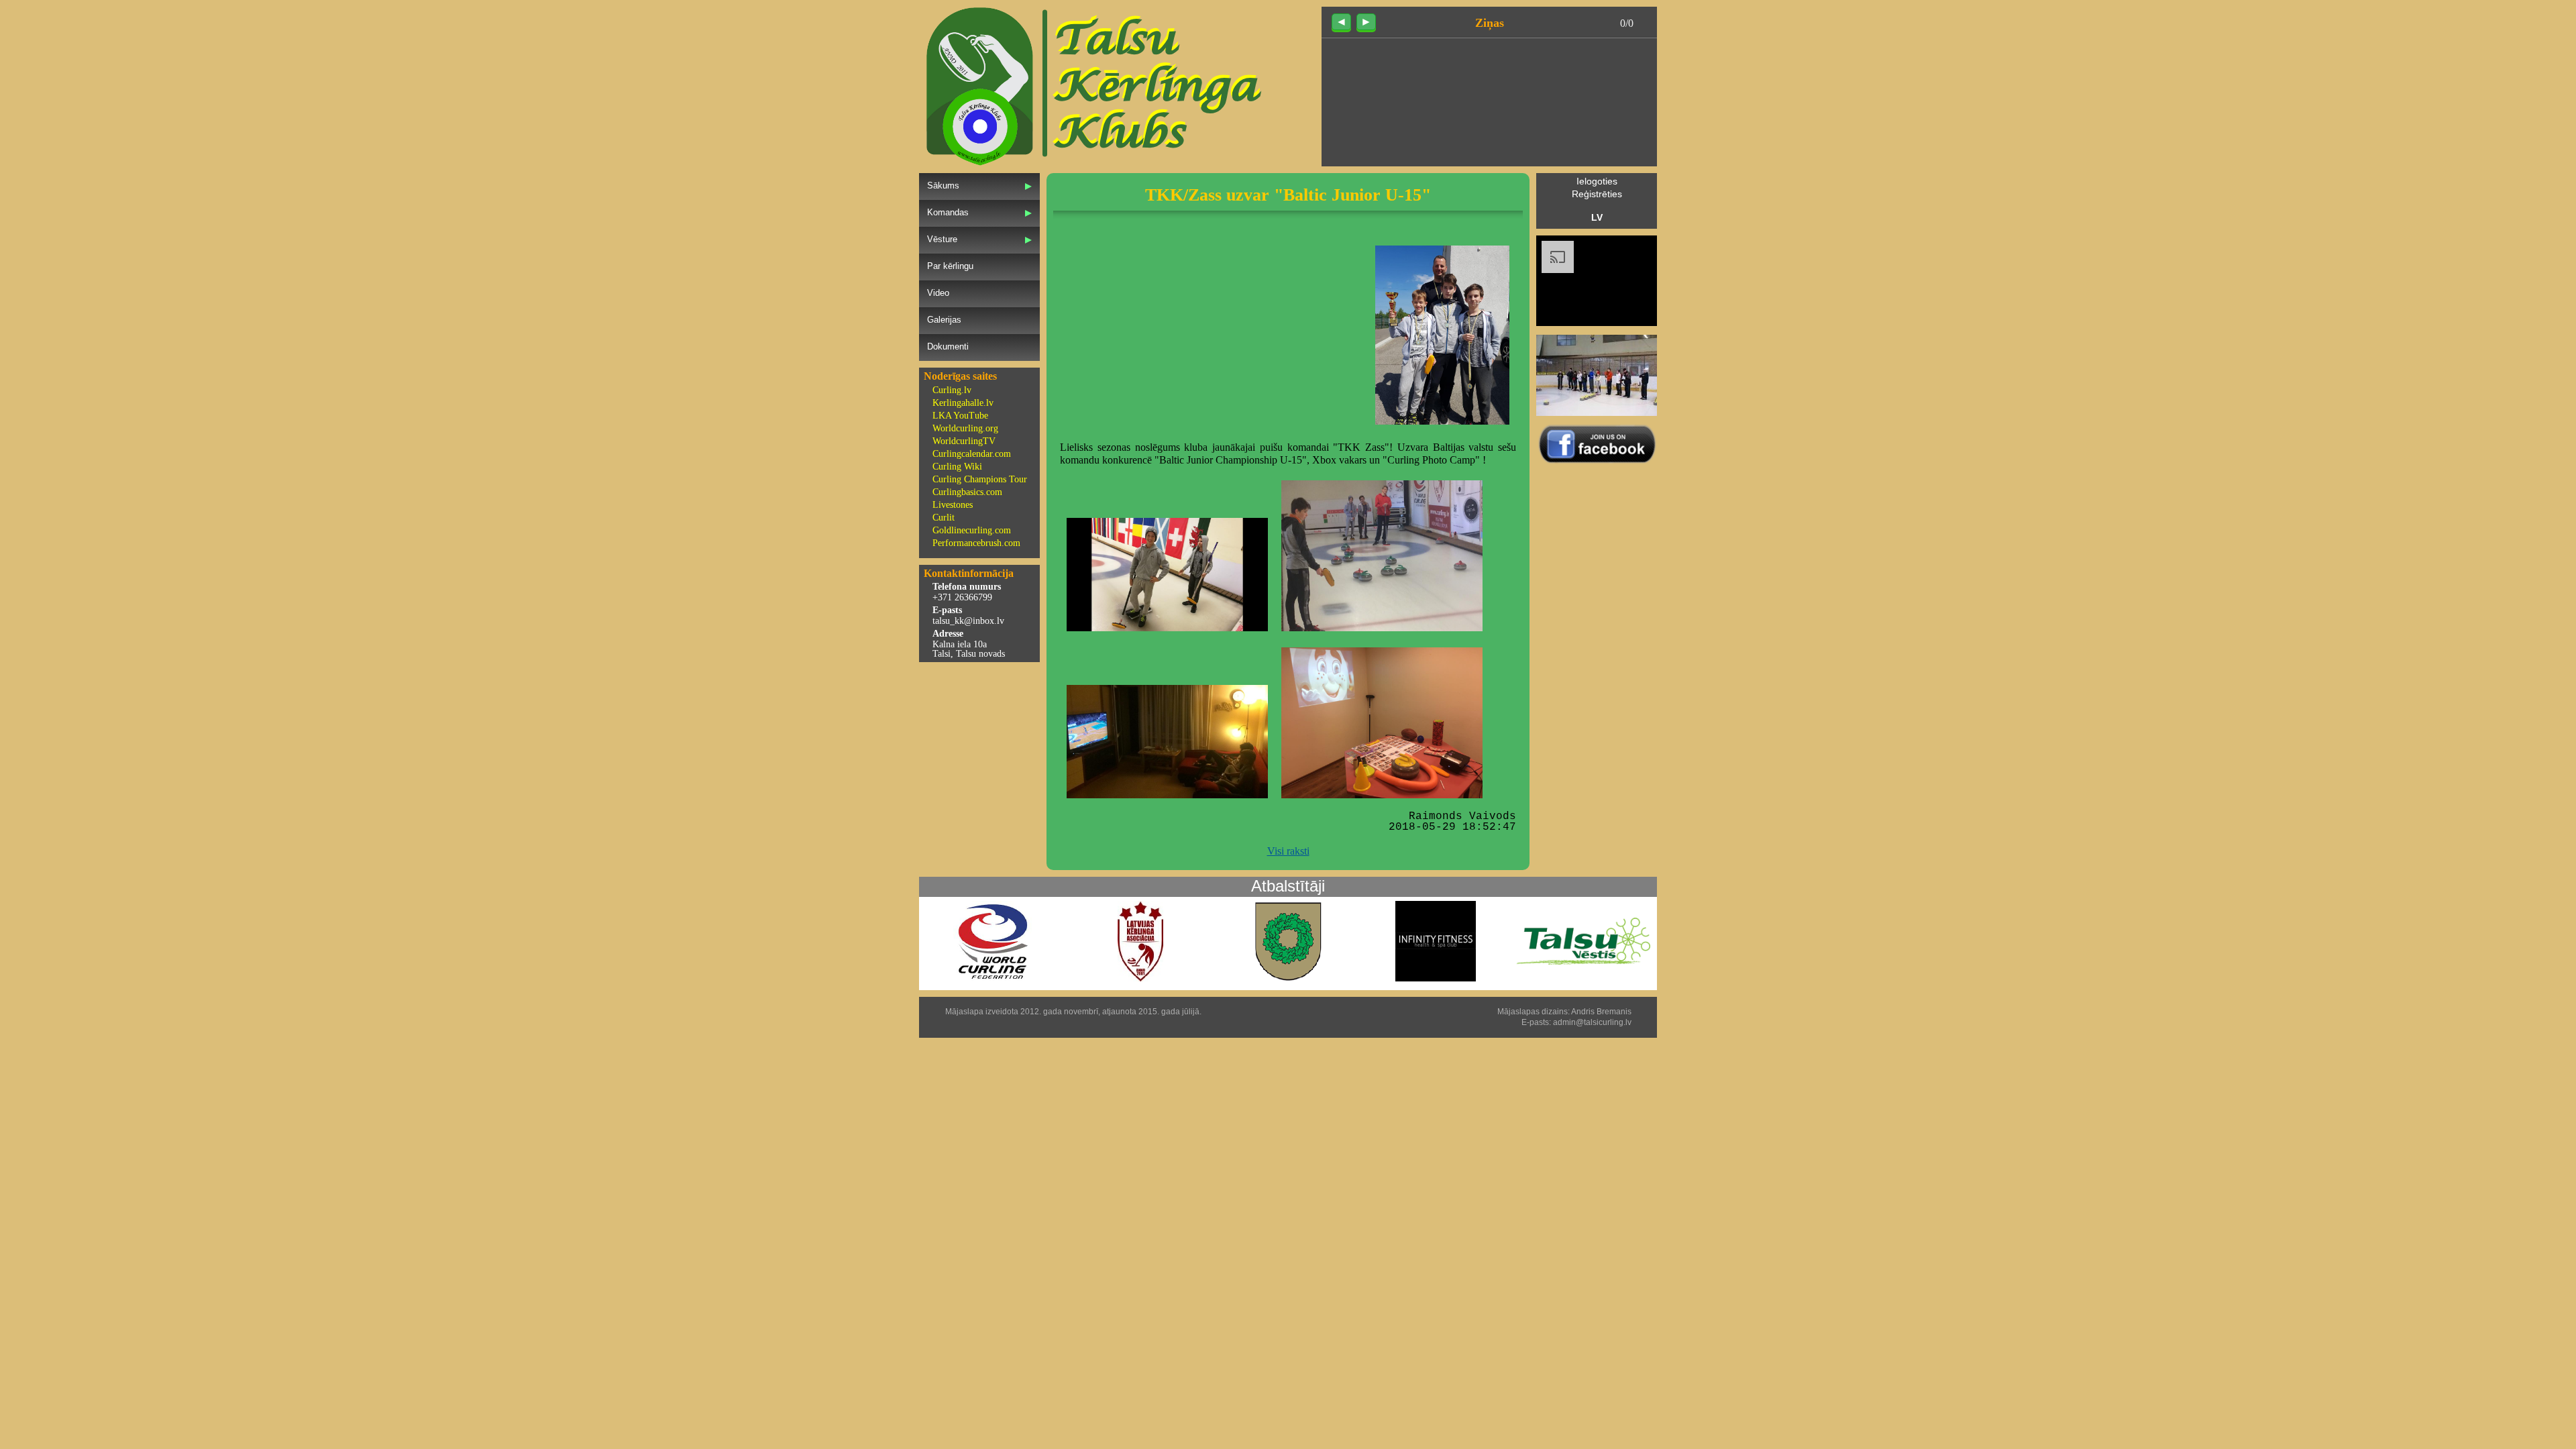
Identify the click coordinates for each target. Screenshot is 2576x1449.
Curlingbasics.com (967, 492)
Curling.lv (952, 390)
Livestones (953, 505)
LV (1597, 217)
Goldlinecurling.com (972, 530)
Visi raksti (1288, 851)
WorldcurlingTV (964, 441)
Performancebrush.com (976, 543)
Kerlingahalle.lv (963, 403)
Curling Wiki (957, 467)
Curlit (944, 518)
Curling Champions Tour (980, 479)
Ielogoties (1597, 181)
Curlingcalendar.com (972, 454)
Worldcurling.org (965, 428)
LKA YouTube (960, 416)
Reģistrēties (1597, 194)
